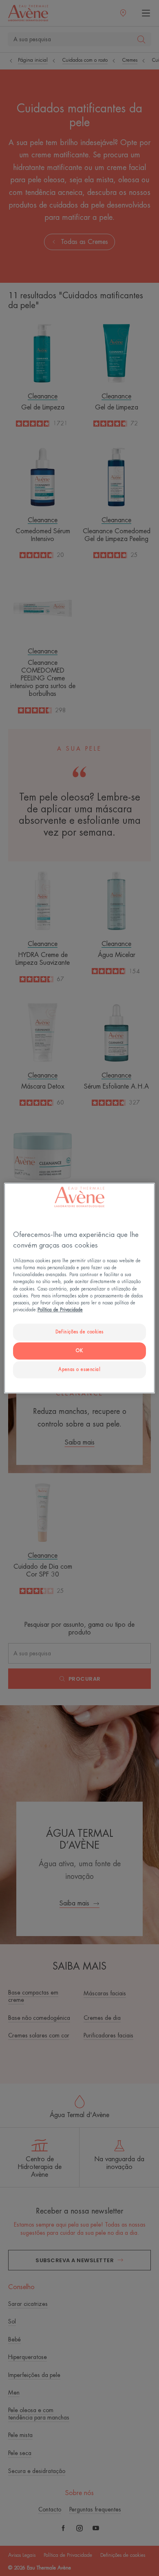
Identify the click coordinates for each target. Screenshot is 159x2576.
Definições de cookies (79, 1332)
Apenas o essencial (79, 1370)
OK (79, 1351)
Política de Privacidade (60, 1310)
